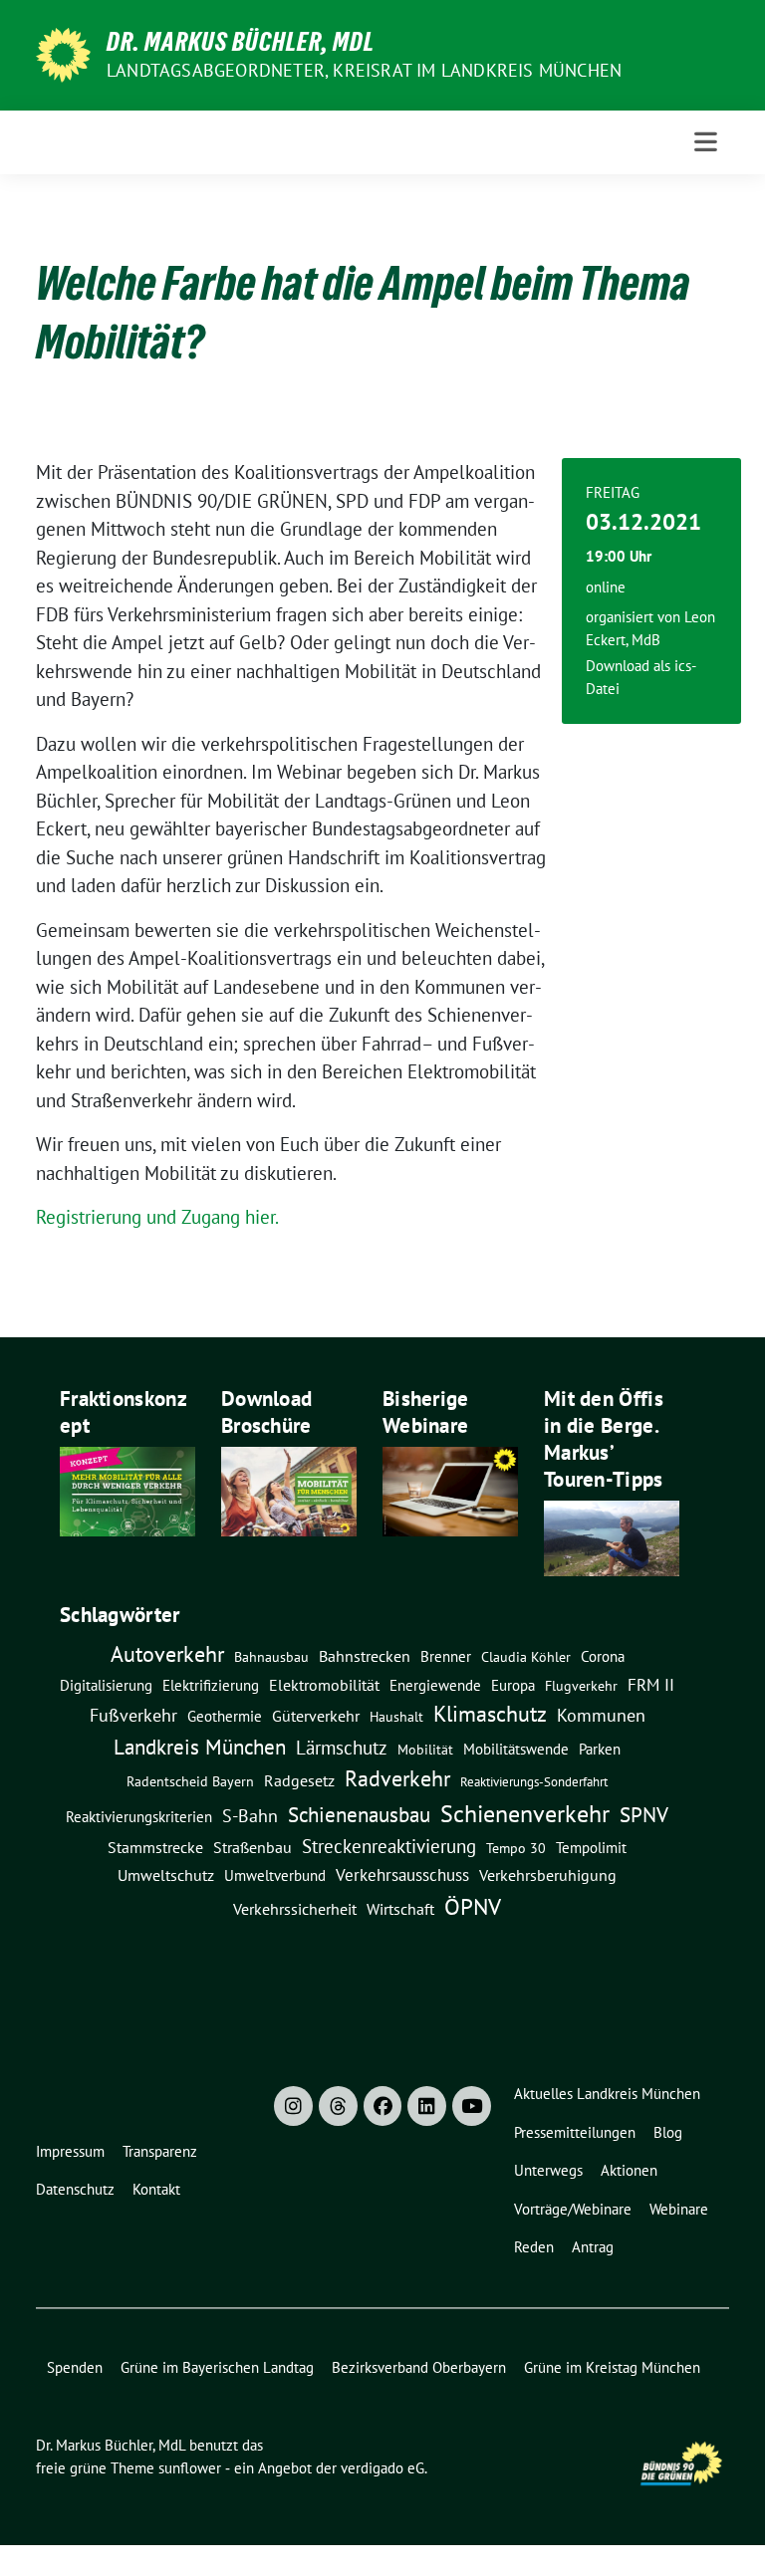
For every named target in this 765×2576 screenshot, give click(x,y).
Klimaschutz (490, 1714)
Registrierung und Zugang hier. (157, 1217)
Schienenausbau (359, 1815)
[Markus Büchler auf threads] (338, 2106)
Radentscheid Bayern (190, 1781)
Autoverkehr (167, 1653)
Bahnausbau (271, 1657)
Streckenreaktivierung (389, 1846)
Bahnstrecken (365, 1656)
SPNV (644, 1814)
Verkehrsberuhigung (548, 1875)
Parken (600, 1749)
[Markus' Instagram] (293, 2106)
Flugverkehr (581, 1686)
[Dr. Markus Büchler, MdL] (63, 53)
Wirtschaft (400, 1909)
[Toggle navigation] (706, 142)
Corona (603, 1656)
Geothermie (225, 1716)
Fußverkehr (133, 1715)
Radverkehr (397, 1778)
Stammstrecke (155, 1847)
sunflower (190, 2468)
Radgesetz (299, 1780)
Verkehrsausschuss (402, 1874)
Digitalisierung (106, 1685)
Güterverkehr (316, 1715)
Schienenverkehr (525, 1814)
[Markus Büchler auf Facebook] (383, 2106)
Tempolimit (591, 1848)
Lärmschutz (342, 1747)
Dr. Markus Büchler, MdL (241, 42)
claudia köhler (526, 1657)
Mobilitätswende (516, 1749)
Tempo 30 (516, 1848)
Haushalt (396, 1717)
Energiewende (435, 1685)
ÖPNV (473, 1906)
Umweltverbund (275, 1875)
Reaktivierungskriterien (139, 1816)
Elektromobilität (324, 1685)
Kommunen (601, 1715)
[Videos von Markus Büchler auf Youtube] (472, 2106)
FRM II (651, 1685)
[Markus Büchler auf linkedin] (427, 2106)
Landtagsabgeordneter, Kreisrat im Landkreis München (364, 70)
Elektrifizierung (211, 1685)
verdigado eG (382, 2468)
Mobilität (425, 1750)
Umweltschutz (166, 1875)
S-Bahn (250, 1816)
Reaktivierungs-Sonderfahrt (534, 1781)
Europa (513, 1685)
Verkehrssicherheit (295, 1909)
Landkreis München (200, 1747)
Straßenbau (253, 1847)
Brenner (446, 1656)
